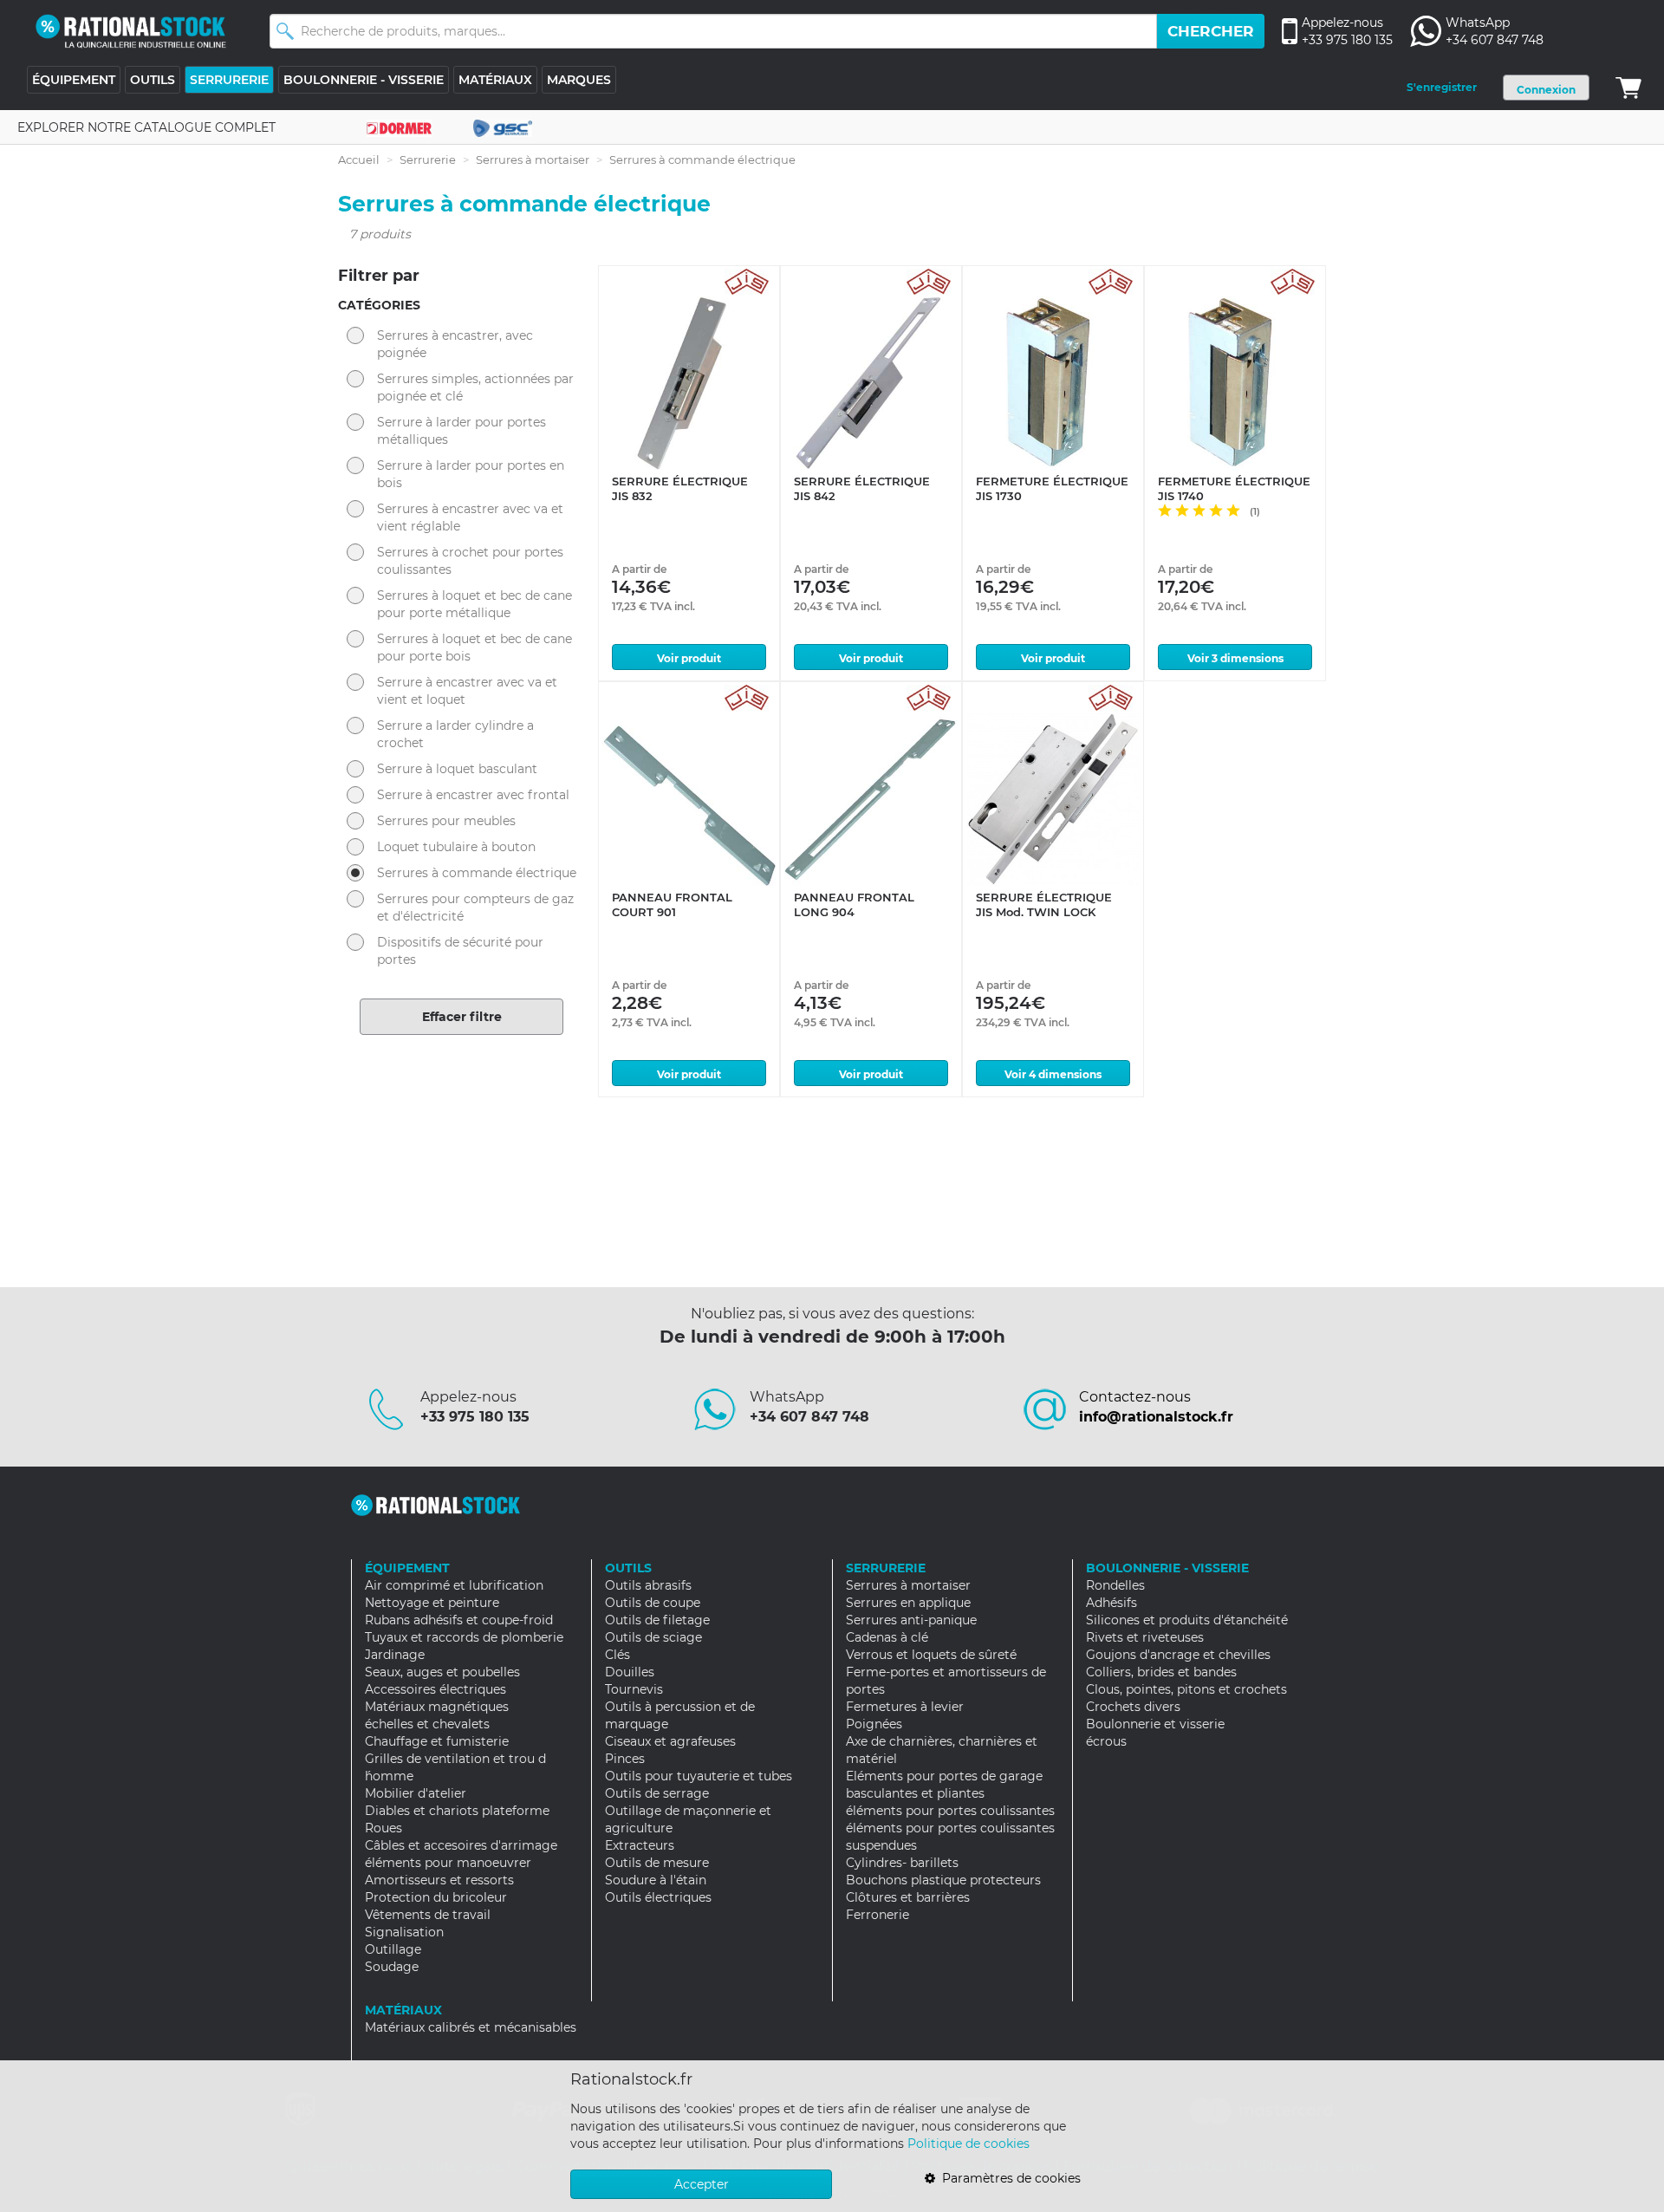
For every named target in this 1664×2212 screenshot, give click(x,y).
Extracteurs (640, 1845)
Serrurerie (428, 159)
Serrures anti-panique (911, 1620)
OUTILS (153, 80)
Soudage (392, 1967)
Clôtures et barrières (908, 1897)
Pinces (625, 1759)
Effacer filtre (462, 1017)
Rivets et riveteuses (1145, 1637)
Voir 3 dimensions (1235, 658)
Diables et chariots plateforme (457, 1811)
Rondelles (1115, 1585)
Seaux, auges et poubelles (442, 1672)
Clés (617, 1655)
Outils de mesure (657, 1863)
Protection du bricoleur (436, 1897)
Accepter (702, 2184)
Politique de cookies (968, 2144)
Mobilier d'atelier (416, 1793)
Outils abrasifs (648, 1585)
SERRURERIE (229, 80)
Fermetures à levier (905, 1707)
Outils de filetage (657, 1620)
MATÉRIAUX (495, 80)
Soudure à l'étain (656, 1880)
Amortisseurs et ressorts (439, 1880)
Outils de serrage (657, 1793)
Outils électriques (658, 1897)
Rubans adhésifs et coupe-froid (459, 1620)
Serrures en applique (908, 1603)
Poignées (874, 1724)
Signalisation (404, 1932)
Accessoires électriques (435, 1689)
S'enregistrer (1442, 87)
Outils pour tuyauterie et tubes (699, 1776)
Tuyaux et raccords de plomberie (464, 1637)
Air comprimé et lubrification (454, 1585)
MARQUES (579, 80)
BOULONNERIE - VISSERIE (364, 80)
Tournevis (634, 1689)
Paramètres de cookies (1008, 2178)
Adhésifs (1111, 1603)
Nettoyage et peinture (432, 1603)
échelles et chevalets (427, 1724)
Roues (383, 1828)
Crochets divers (1133, 1707)
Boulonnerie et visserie (1155, 1724)
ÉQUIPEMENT (74, 80)
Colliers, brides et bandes (1161, 1672)
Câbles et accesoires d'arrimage (461, 1845)
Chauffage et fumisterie (437, 1741)
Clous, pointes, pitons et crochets (1186, 1689)
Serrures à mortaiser (533, 159)
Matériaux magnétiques (437, 1707)
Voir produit (689, 658)
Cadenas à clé (887, 1637)
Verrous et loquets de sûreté (931, 1655)
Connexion (1546, 90)
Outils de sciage (653, 1637)
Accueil (359, 159)
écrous (1106, 1741)
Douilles (630, 1672)
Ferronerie (877, 1915)
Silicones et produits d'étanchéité (1187, 1620)
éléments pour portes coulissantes (950, 1811)
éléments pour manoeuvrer (448, 1863)
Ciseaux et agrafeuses (670, 1741)
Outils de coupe (653, 1603)
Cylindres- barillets (902, 1863)
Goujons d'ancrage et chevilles (1178, 1655)
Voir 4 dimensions (1053, 1074)
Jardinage (395, 1655)
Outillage (393, 1949)
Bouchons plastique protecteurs (943, 1880)
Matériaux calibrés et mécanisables (471, 2027)
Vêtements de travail (428, 1915)
